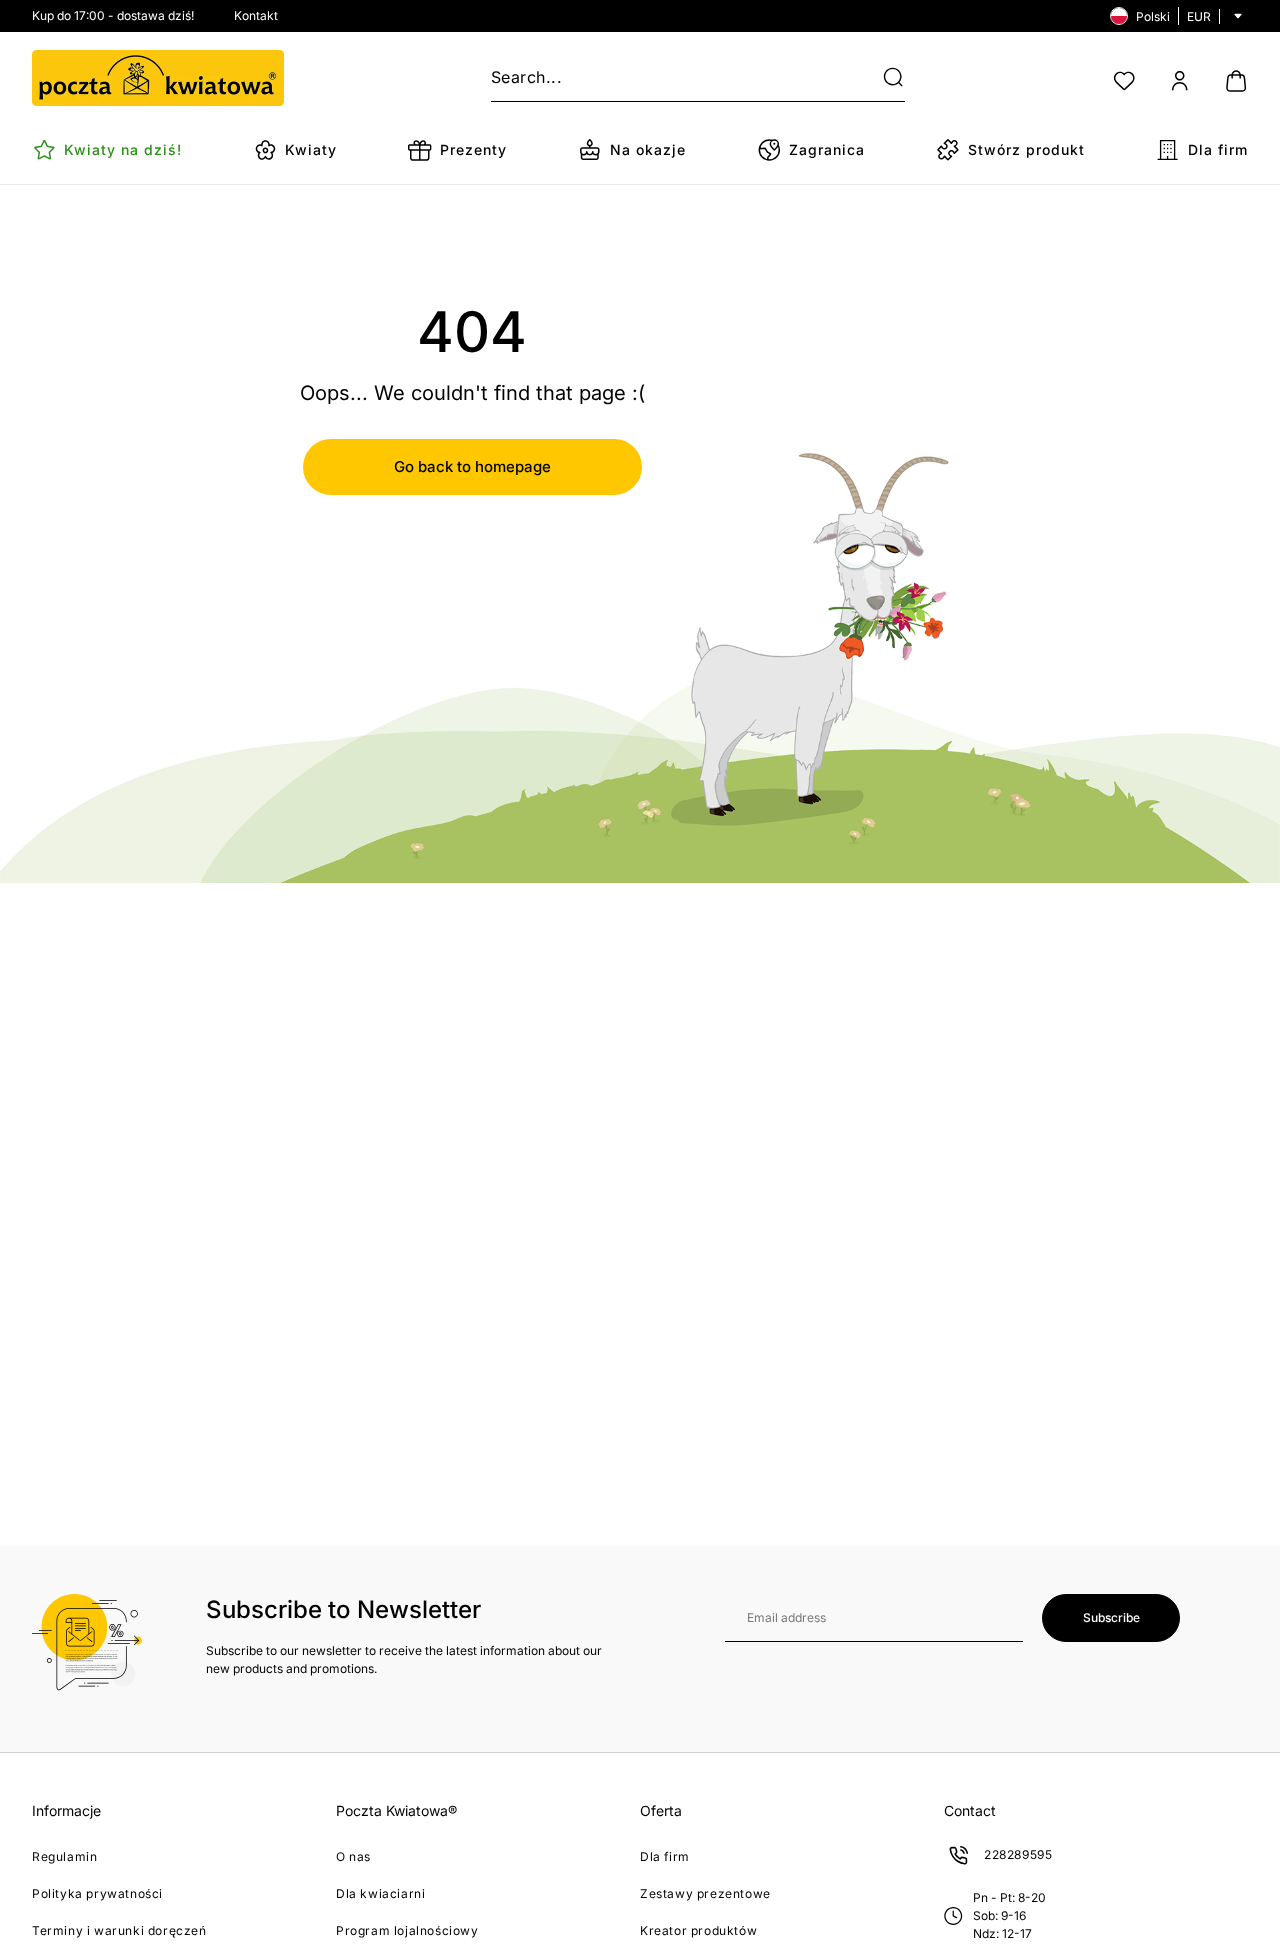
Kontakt (256, 15)
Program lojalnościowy (407, 1930)
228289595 (1018, 1854)
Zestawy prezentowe (705, 1893)
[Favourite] (1124, 81)
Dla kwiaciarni (380, 1893)
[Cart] (1236, 81)
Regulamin (64, 1856)
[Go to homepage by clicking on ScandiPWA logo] (158, 78)
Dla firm (665, 1856)
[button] (881, 78)
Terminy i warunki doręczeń (119, 1930)
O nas (353, 1856)
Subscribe (1111, 1617)
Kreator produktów (698, 1930)
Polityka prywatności (97, 1893)
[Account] (1180, 81)
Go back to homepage (472, 466)
